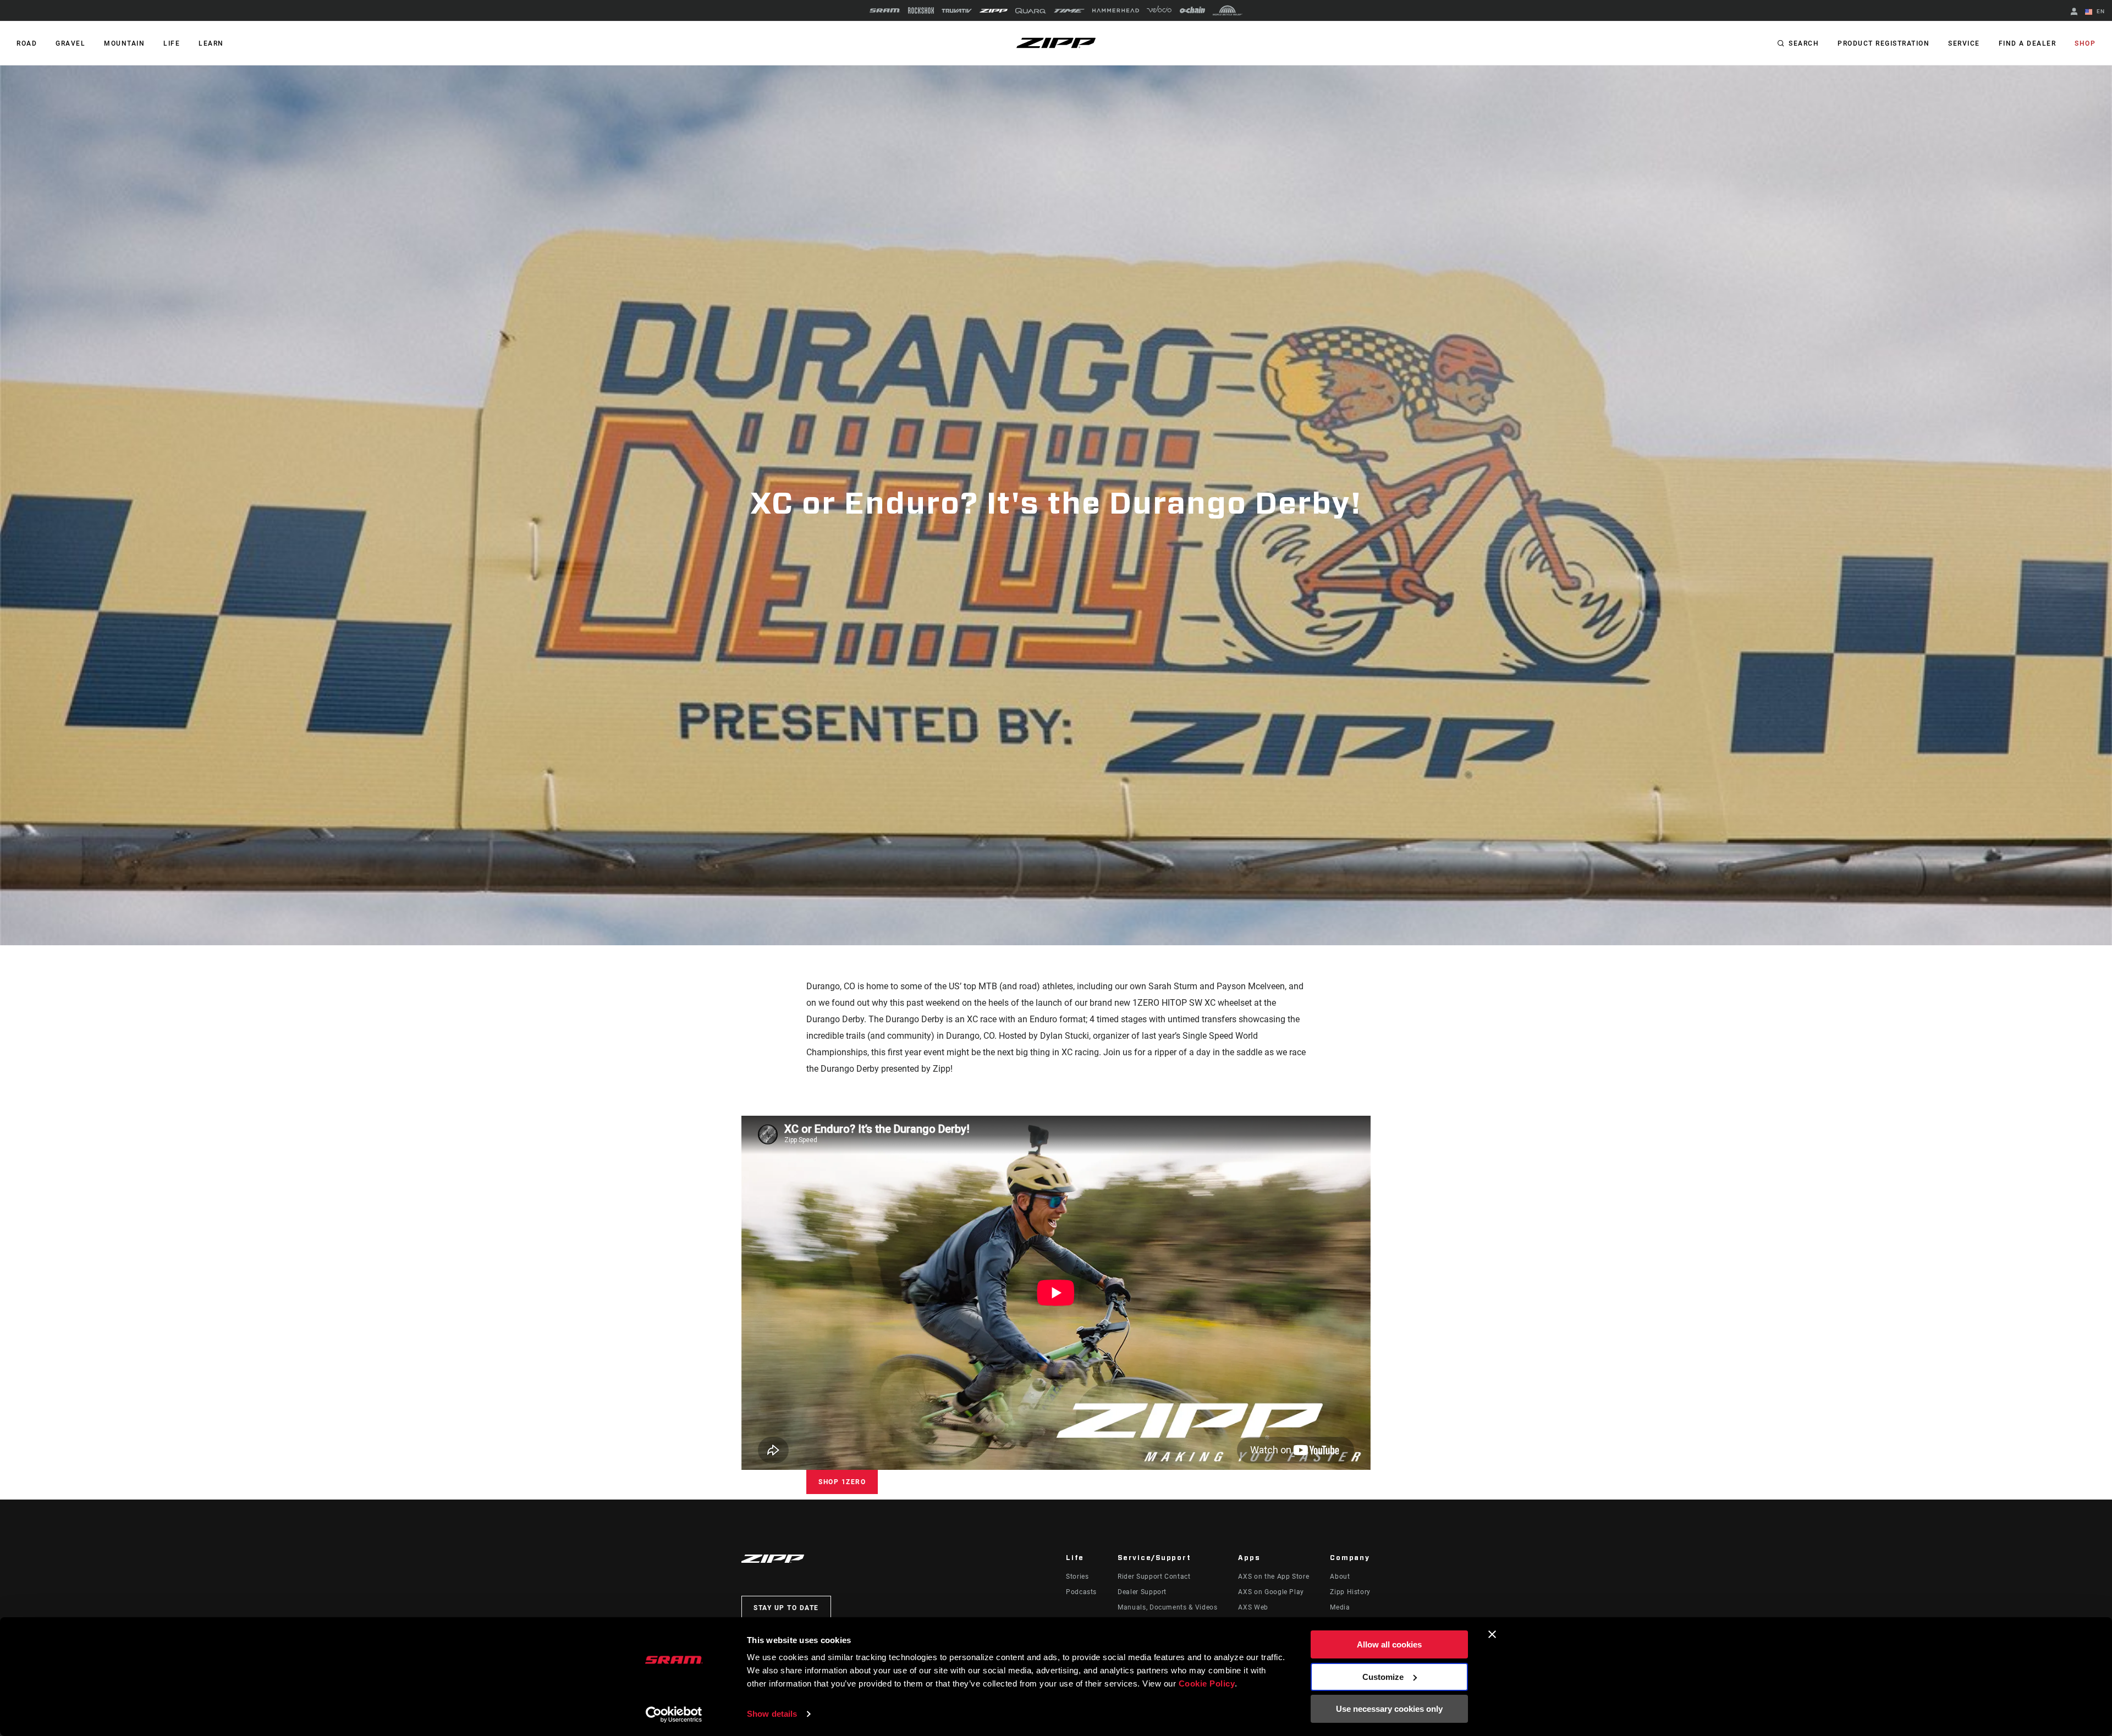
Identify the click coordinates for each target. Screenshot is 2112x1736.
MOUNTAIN (124, 43)
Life (172, 43)
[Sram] (885, 10)
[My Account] (2074, 12)
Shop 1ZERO (842, 1482)
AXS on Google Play (1271, 1592)
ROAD (27, 43)
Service (1964, 43)
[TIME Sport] (1069, 11)
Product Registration (1883, 43)
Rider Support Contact (1154, 1577)
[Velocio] (1159, 10)
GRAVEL (70, 43)
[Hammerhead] (1116, 10)
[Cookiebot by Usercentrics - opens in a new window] (674, 1715)
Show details (772, 1714)
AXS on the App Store (1274, 1577)
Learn (211, 43)
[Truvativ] (957, 11)
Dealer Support (1142, 1592)
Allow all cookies (1389, 1644)
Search (1804, 43)
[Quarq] (1031, 11)
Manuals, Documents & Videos (1167, 1607)
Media (1340, 1607)
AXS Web (1253, 1607)
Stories (1077, 1577)
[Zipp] (994, 11)
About (1340, 1577)
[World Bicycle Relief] (1228, 10)
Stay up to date (786, 1608)
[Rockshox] (921, 10)
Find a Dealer (2028, 43)
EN (2100, 11)
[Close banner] (1492, 1634)
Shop (2085, 43)
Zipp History (1350, 1592)
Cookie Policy (1207, 1683)
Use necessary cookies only (1389, 1709)
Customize (1383, 1677)
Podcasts (1081, 1592)
